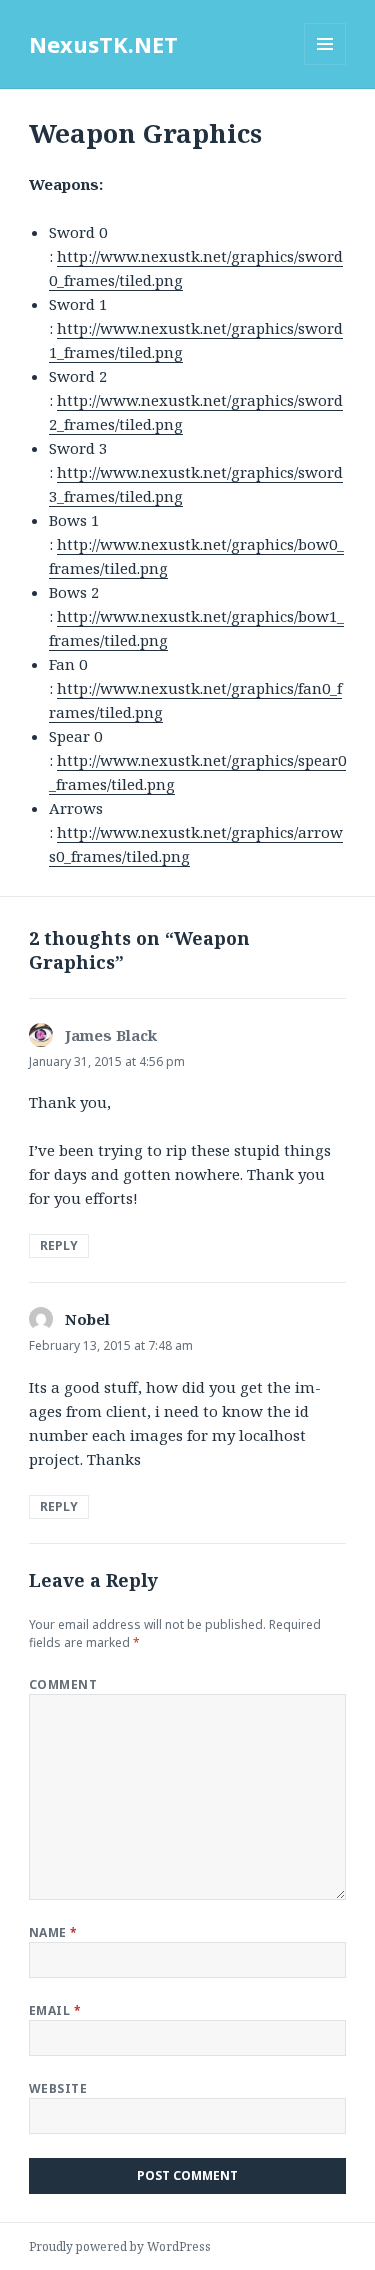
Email (55, 2010)
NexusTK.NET (103, 44)
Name (53, 1932)
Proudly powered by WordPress (120, 2246)
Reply (59, 1245)
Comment (63, 1684)
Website (58, 2088)
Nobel (87, 1319)
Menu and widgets (325, 64)
